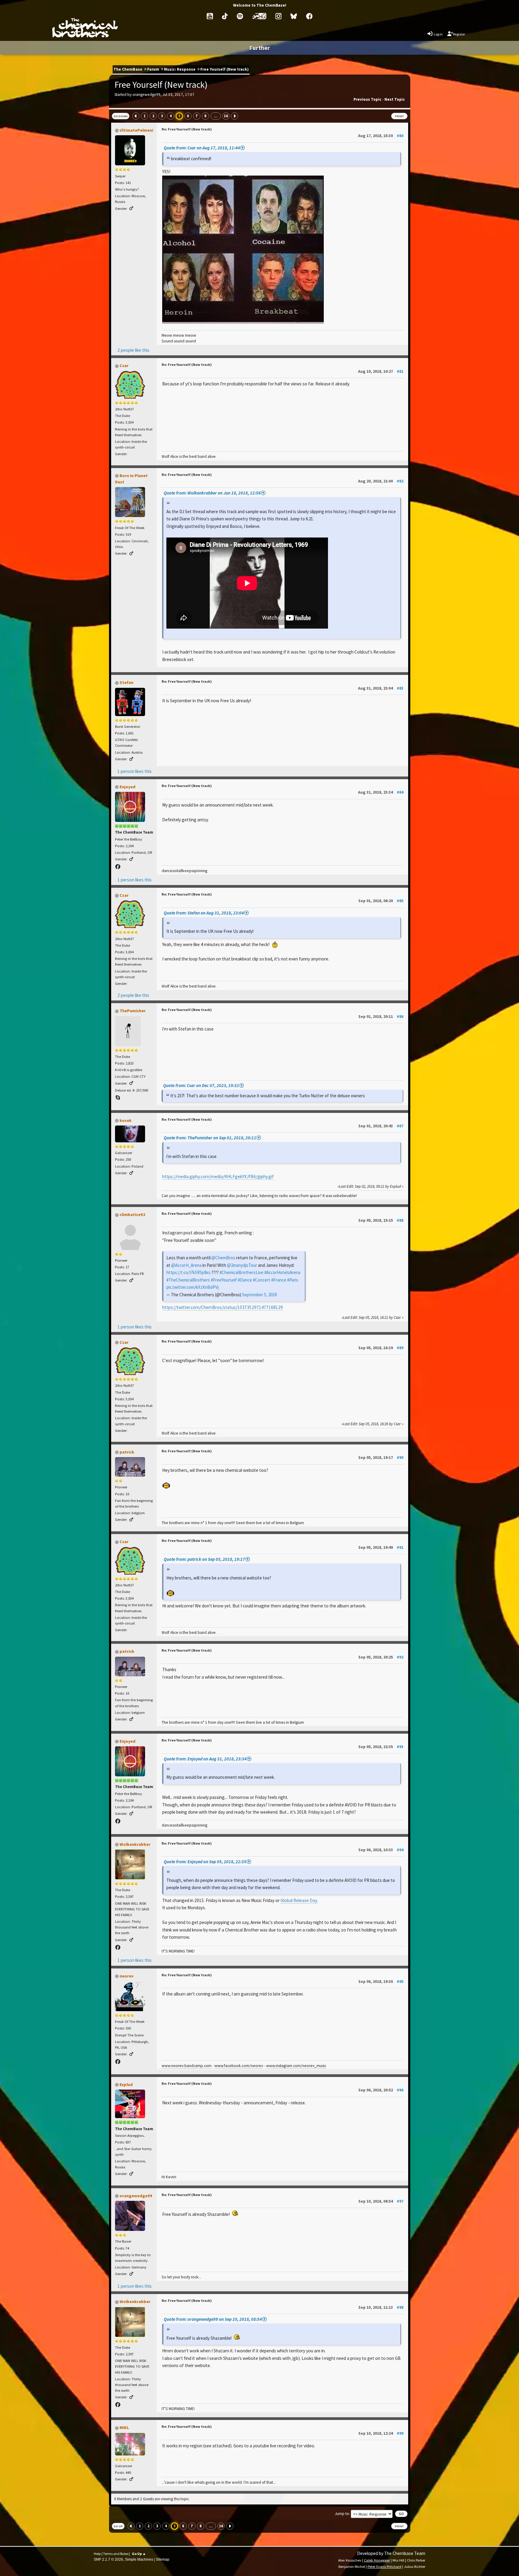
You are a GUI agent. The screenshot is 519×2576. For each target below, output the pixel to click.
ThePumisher (133, 1011)
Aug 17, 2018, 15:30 (381, 136)
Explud (126, 2084)
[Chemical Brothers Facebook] (309, 16)
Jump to (342, 2514)
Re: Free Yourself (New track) (187, 129)
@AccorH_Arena (186, 1265)
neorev (126, 1976)
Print (399, 116)
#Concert (262, 1280)
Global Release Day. (299, 1900)
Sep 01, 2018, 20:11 (381, 1016)
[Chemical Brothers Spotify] (240, 16)
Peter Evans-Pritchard (384, 2567)
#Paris (293, 1280)
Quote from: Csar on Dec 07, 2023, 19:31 (201, 1085)
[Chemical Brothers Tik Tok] (225, 16)
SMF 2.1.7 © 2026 (108, 2559)
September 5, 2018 (259, 1295)
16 (226, 116)
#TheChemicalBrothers (188, 1280)
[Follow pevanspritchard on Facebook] (118, 867)
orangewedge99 (136, 2196)
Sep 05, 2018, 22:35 (381, 1747)
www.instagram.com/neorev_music (296, 2066)
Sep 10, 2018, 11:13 (381, 2307)
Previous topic (367, 99)
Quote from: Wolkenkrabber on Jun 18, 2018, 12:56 (212, 493)
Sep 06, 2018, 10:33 (381, 1850)
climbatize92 (132, 1214)
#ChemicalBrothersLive (241, 1272)
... (216, 116)
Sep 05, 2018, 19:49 (381, 1547)
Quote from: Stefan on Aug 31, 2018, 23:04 (204, 913)
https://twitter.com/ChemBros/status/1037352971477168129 (223, 1307)
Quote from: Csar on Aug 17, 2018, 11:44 (202, 148)
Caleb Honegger (377, 2560)
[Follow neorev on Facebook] (118, 2062)
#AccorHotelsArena (282, 1272)
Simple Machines (139, 2559)
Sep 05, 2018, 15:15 (381, 1220)
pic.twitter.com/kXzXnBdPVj (193, 1287)
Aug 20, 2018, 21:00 (381, 481)
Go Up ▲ (139, 2554)
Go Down (121, 116)
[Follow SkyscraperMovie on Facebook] (118, 1948)
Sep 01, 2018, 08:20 (381, 901)
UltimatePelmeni (136, 130)
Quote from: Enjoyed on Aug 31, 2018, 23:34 (205, 1759)
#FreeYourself (224, 1280)
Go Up (118, 2526)
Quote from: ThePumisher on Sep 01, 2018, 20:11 (210, 1138)
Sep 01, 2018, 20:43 (381, 1126)
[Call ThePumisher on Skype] (118, 1098)
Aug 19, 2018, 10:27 (381, 371)
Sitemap (163, 2559)
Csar (124, 366)
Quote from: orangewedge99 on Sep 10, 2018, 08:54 (213, 2319)
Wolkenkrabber (135, 1844)
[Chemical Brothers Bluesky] (294, 16)
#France (279, 1280)
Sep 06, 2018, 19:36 (381, 1981)
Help (97, 2554)
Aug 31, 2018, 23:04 (381, 688)
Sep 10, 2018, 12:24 (381, 2433)
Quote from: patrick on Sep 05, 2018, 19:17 (204, 1559)
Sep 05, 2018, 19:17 (381, 1457)
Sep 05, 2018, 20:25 (381, 1657)
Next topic (395, 99)
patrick (127, 1452)
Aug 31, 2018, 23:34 (381, 792)
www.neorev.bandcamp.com (187, 2066)
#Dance (245, 1280)
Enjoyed (127, 787)
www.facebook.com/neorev (239, 2066)
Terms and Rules (116, 2554)
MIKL (124, 2427)
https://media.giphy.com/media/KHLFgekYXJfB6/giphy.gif (218, 1176)
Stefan (126, 682)
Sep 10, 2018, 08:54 (381, 2201)
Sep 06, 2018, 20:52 (381, 2090)
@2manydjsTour (242, 1265)
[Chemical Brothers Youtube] (210, 16)
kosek (126, 1120)
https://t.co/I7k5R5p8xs (188, 1272)
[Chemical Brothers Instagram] (278, 16)
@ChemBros (223, 1258)
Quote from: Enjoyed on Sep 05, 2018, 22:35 (205, 1862)
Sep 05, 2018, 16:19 (381, 1348)
